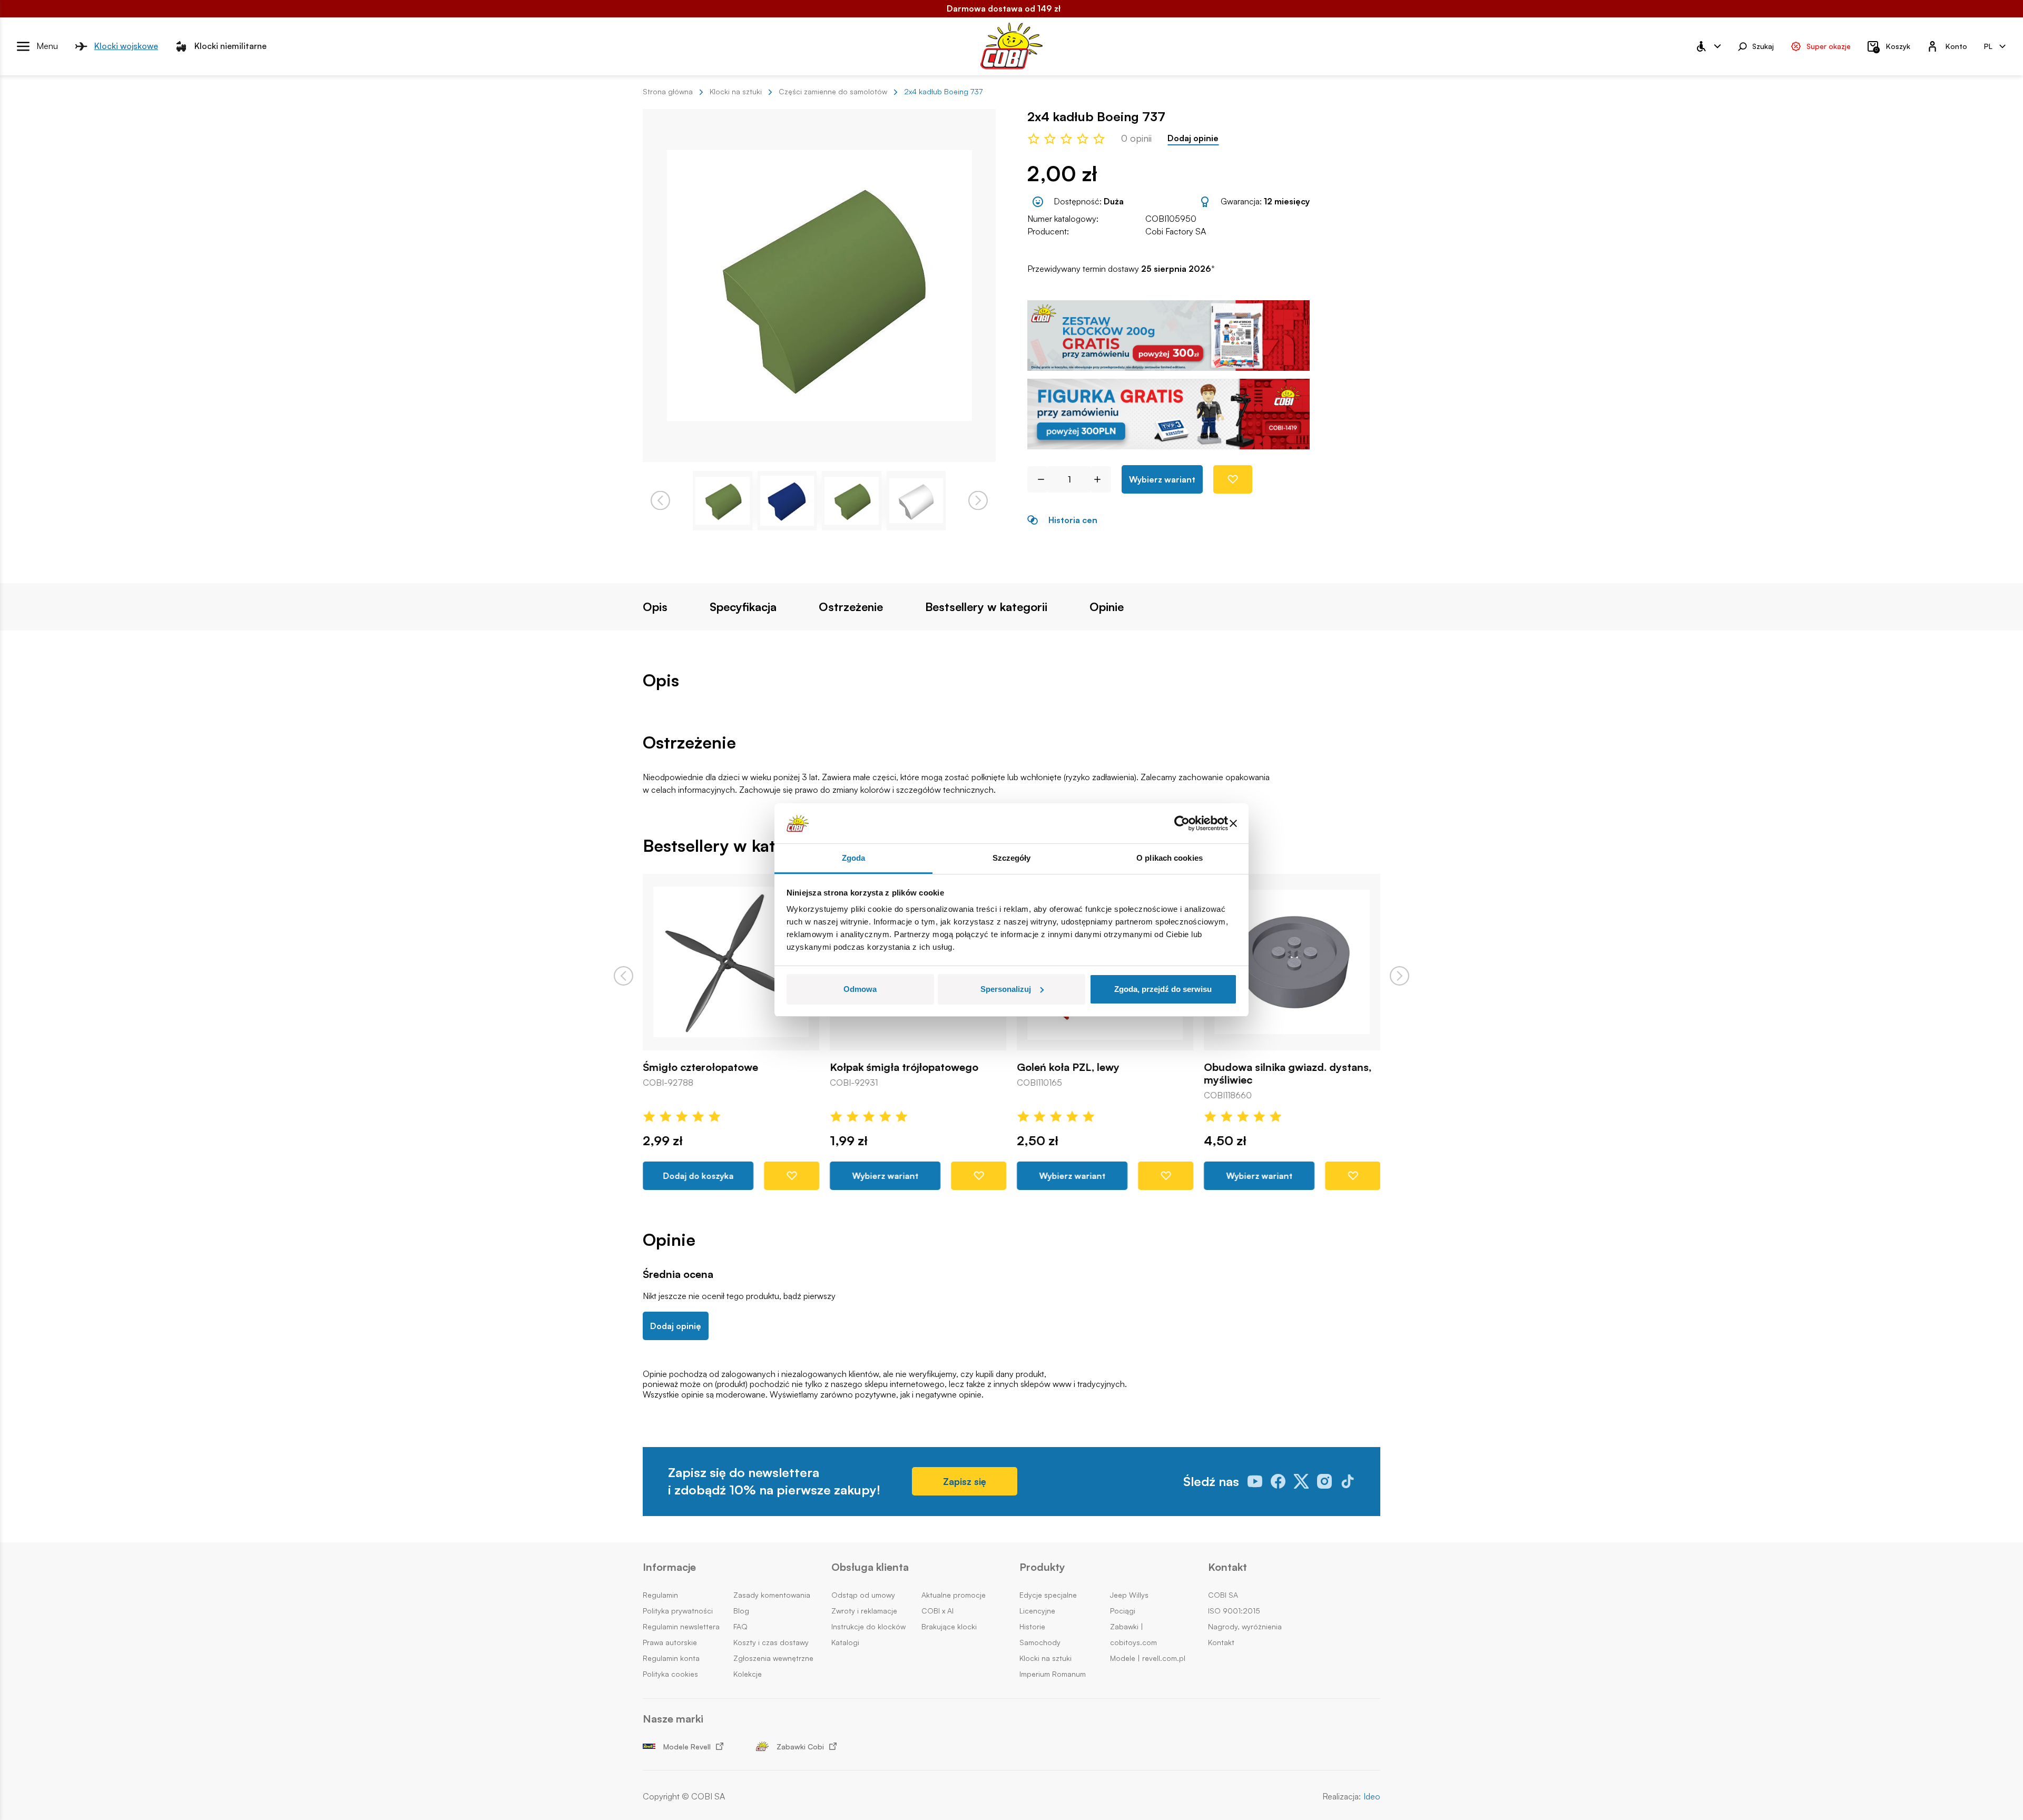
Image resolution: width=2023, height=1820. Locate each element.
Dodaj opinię (676, 1326)
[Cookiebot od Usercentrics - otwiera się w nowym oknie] (1182, 823)
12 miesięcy (1287, 201)
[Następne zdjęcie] (978, 501)
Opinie (1107, 607)
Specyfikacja (743, 607)
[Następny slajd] (1400, 976)
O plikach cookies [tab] (1170, 858)
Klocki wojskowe (126, 46)
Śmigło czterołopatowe (700, 1067)
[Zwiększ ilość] (1101, 479)
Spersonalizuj (1006, 989)
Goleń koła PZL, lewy (1068, 1067)
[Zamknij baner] (1233, 823)
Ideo (1372, 1797)
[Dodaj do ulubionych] (1233, 479)
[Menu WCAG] (1708, 46)
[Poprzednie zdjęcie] (660, 501)
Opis (655, 607)
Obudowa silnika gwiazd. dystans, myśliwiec (1288, 1074)
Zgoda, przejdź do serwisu (1163, 989)
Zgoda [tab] (854, 858)
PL (1988, 46)
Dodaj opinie (1193, 138)
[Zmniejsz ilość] (1037, 479)
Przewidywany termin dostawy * (1121, 269)
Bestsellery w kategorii (986, 607)
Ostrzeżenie (851, 607)
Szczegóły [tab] (1012, 858)
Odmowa (860, 989)
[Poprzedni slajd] (623, 976)
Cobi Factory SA (1176, 231)
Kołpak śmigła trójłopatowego (904, 1067)
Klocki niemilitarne (230, 46)
